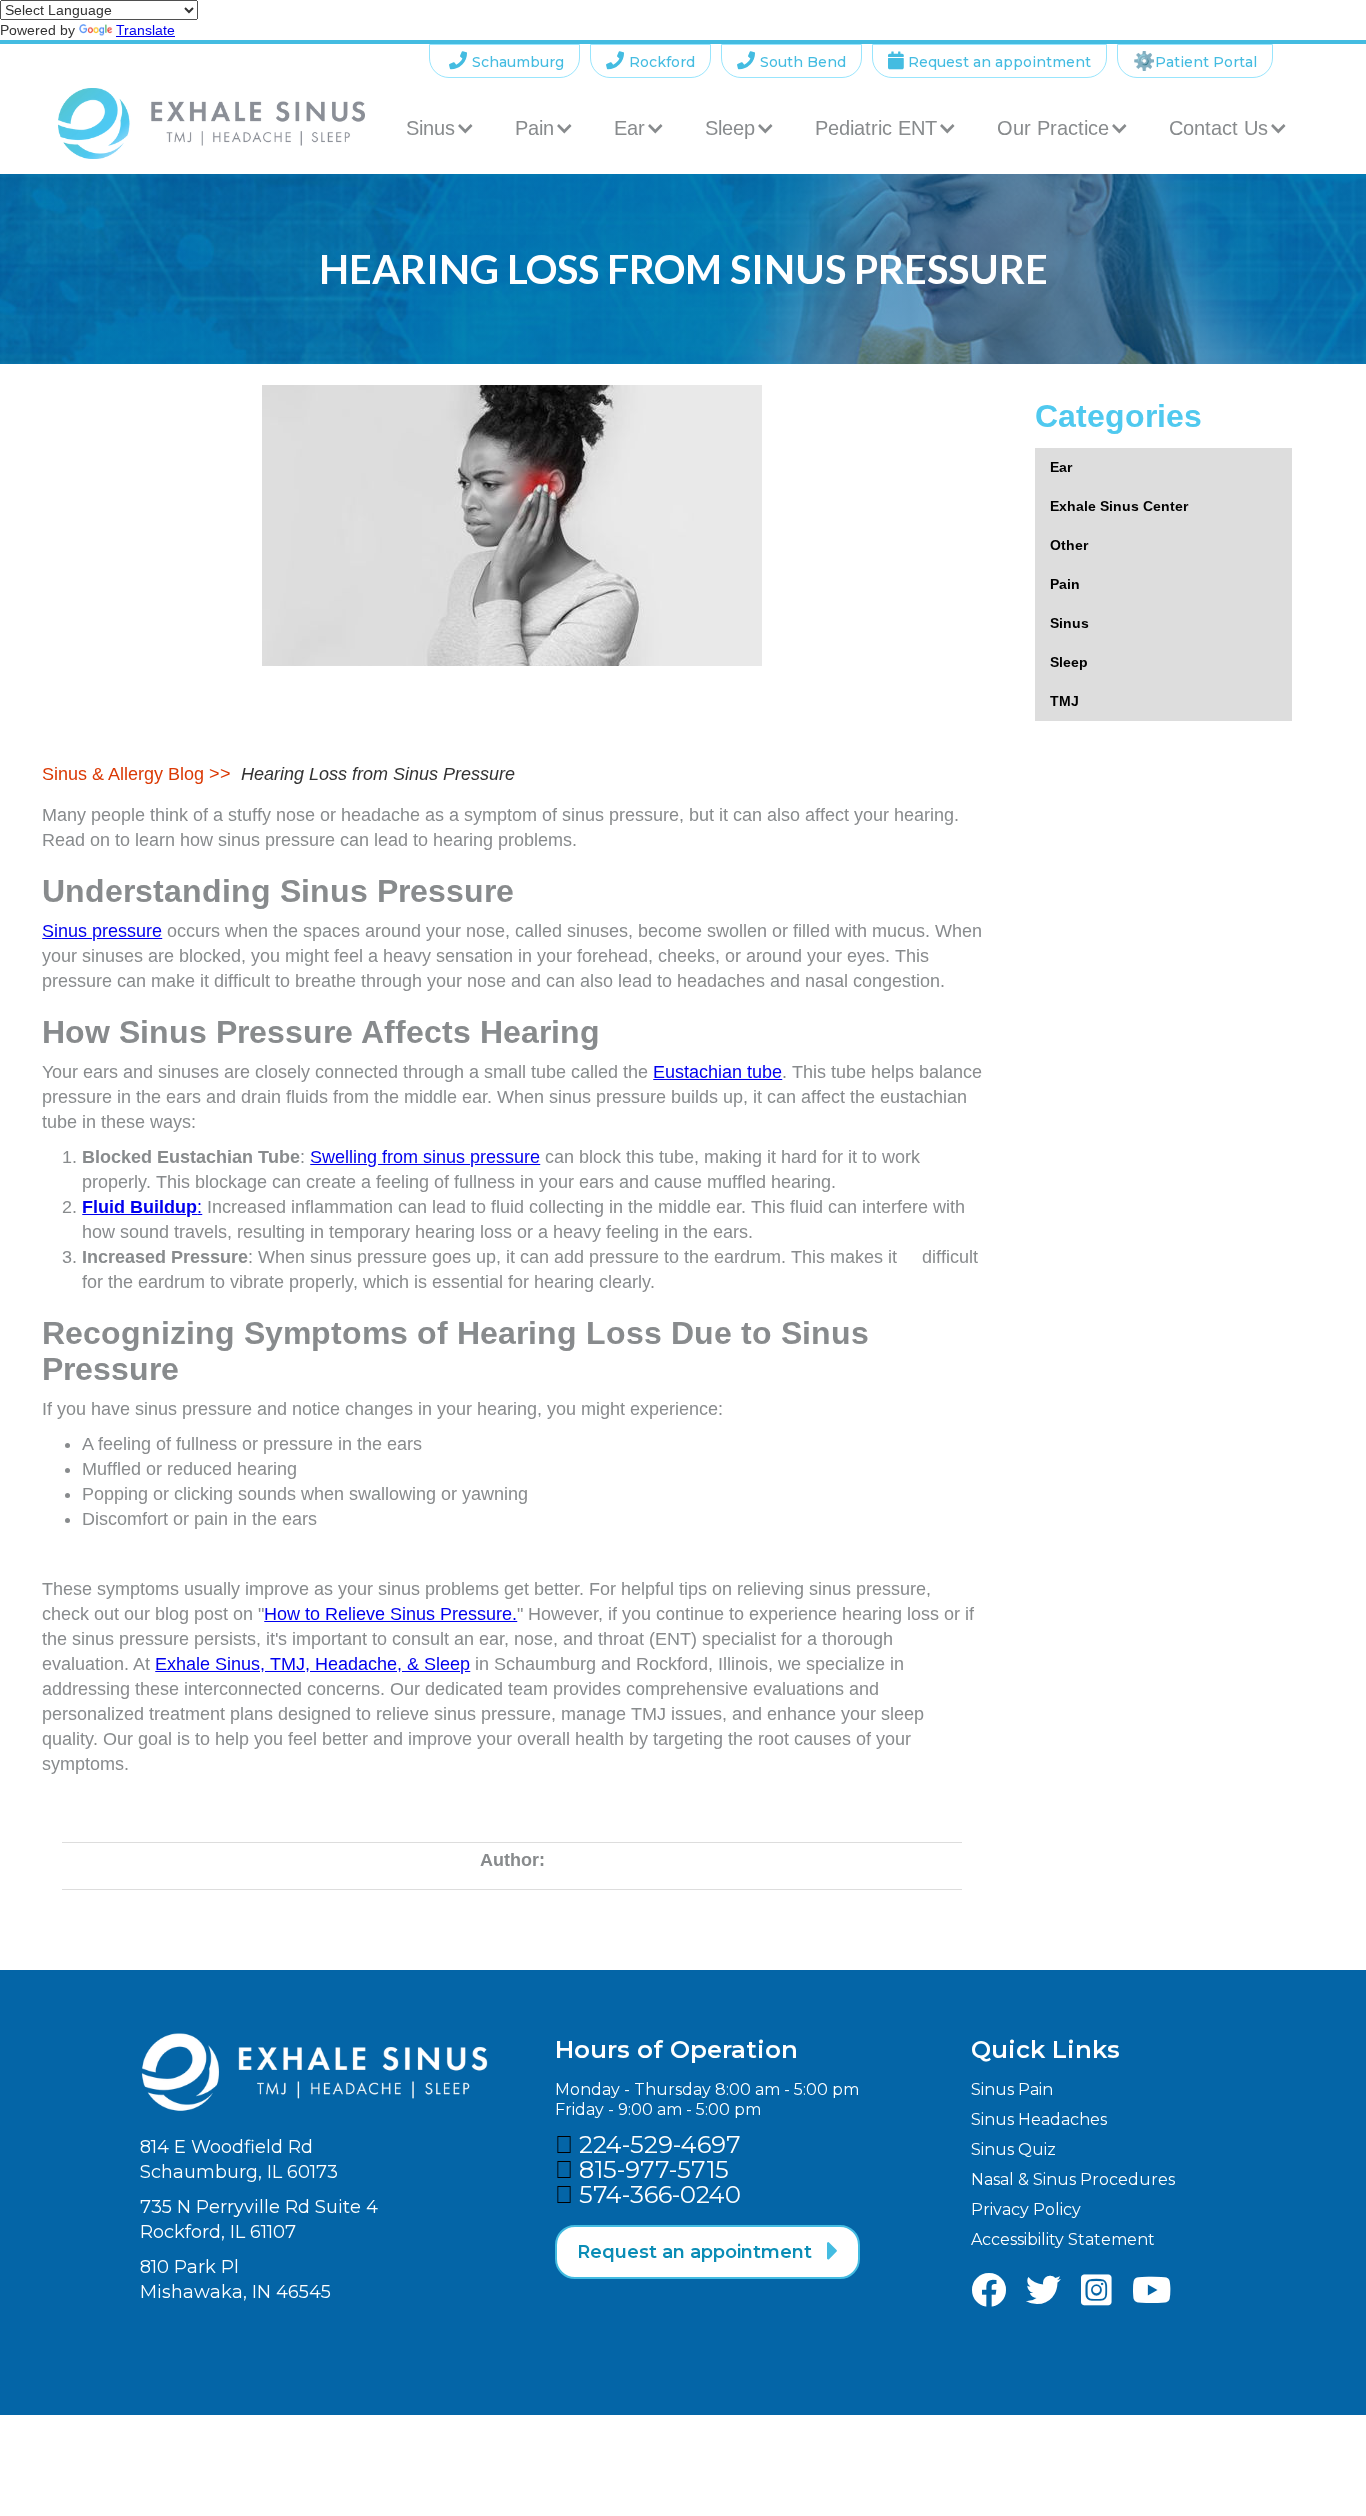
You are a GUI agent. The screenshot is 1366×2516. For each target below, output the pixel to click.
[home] (211, 123)
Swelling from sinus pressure (425, 1157)
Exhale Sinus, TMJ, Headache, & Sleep (312, 1664)
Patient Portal (1195, 61)
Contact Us (1218, 128)
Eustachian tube (717, 1072)
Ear (1061, 467)
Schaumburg (506, 61)
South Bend (791, 61)
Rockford (650, 61)
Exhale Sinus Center (1119, 506)
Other (1069, 545)
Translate (145, 30)
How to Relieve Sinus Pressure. (390, 1614)
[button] (440, 128)
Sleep (1069, 662)
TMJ (1064, 701)
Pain (1065, 584)
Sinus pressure (102, 931)
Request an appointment (989, 61)
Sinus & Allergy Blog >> (136, 774)
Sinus (1069, 623)
